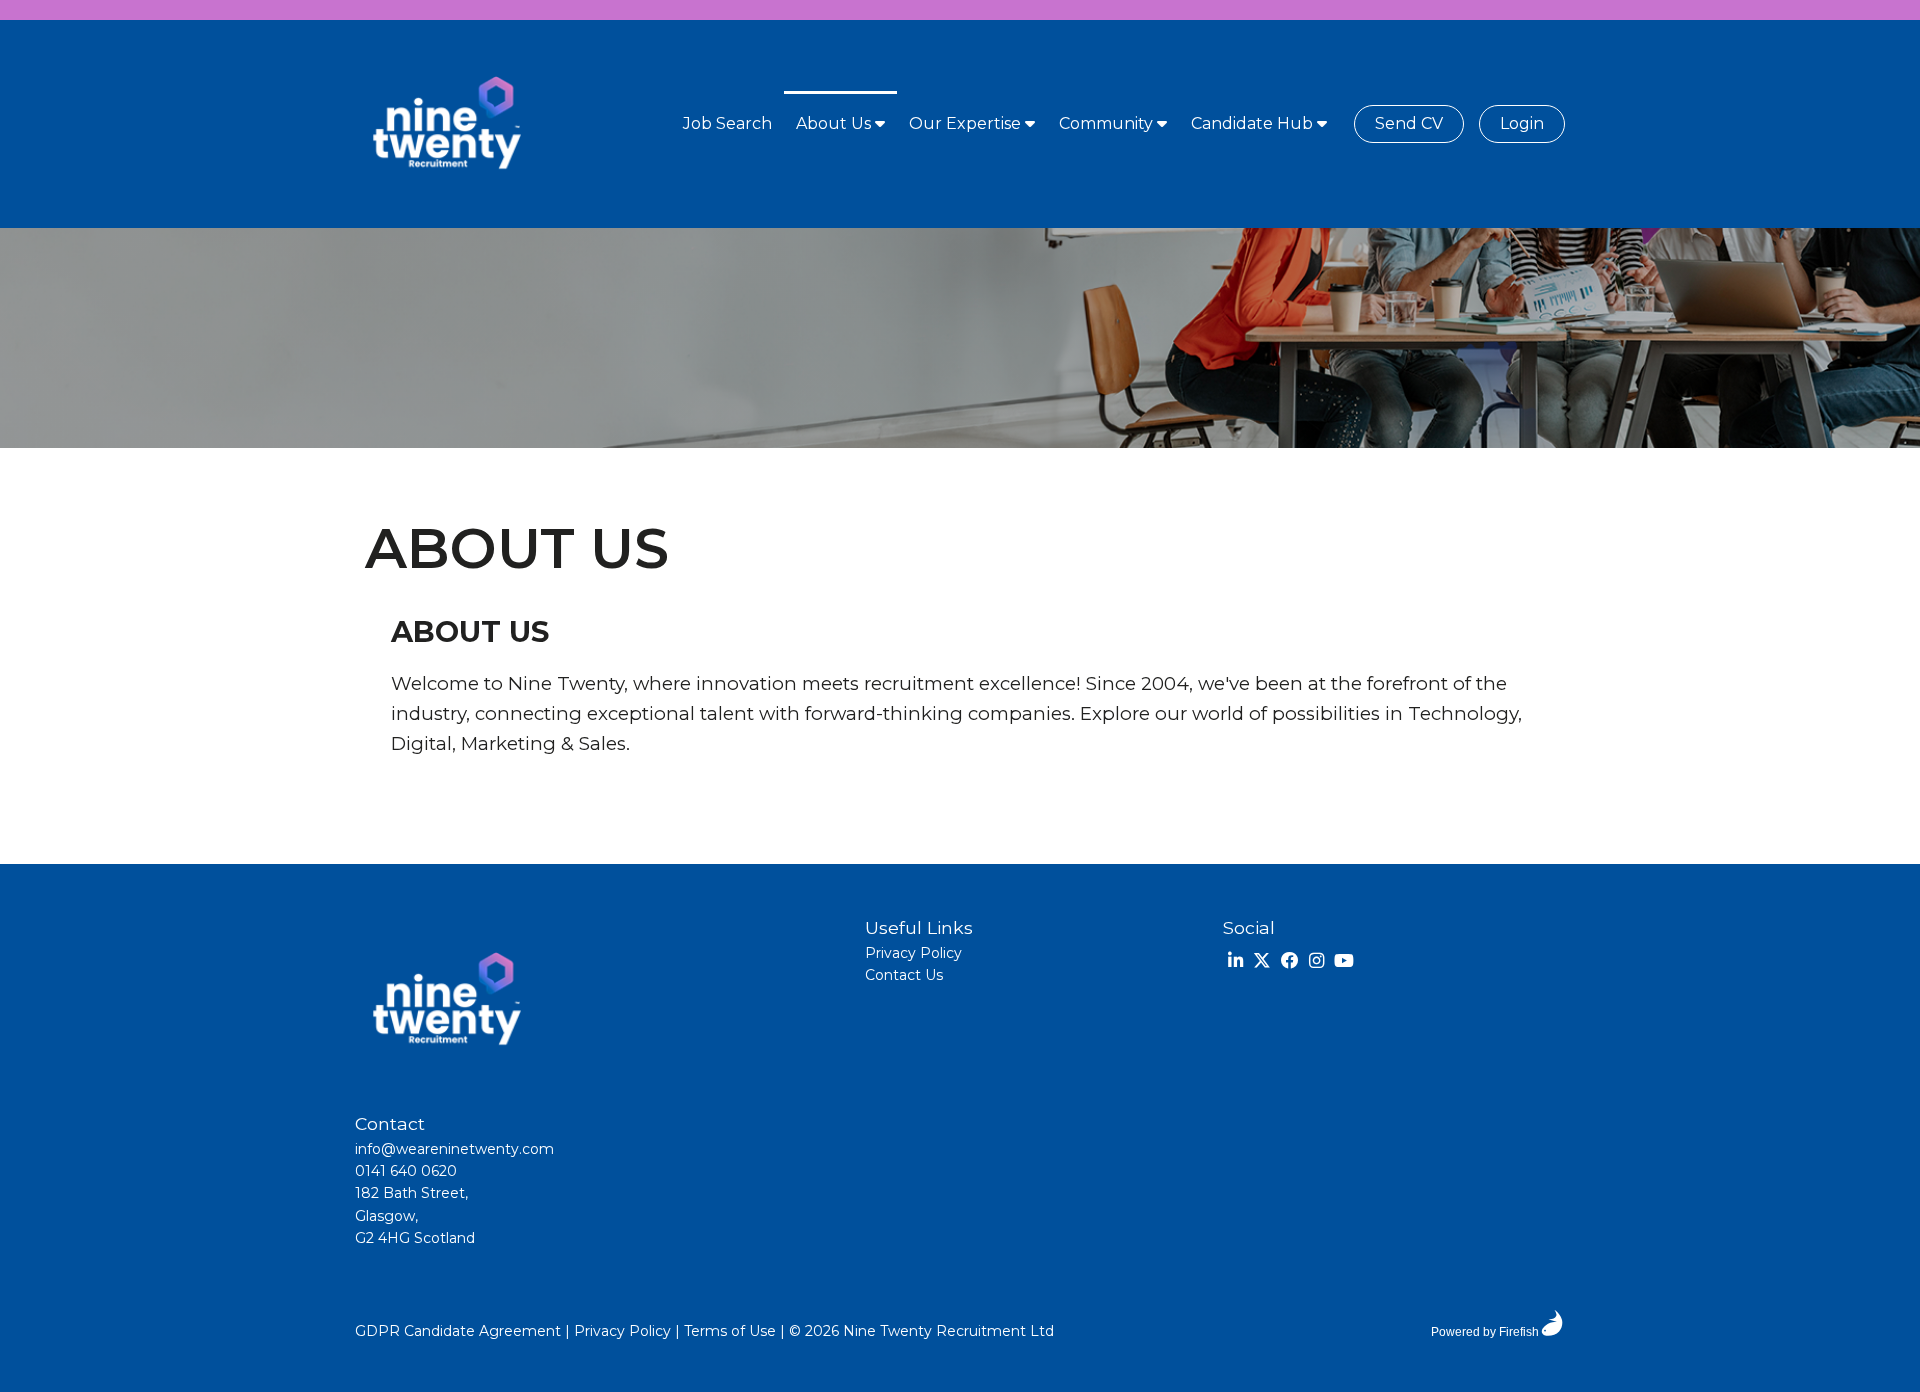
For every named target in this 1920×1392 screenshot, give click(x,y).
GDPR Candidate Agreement (458, 1331)
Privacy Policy (913, 953)
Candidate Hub (1254, 123)
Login (1522, 123)
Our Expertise (967, 123)
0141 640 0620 (406, 1171)
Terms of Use (730, 1331)
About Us (835, 123)
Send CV (1409, 123)
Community (1108, 123)
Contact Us (904, 975)
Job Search (727, 123)
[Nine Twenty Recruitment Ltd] (445, 124)
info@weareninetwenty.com (454, 1149)
